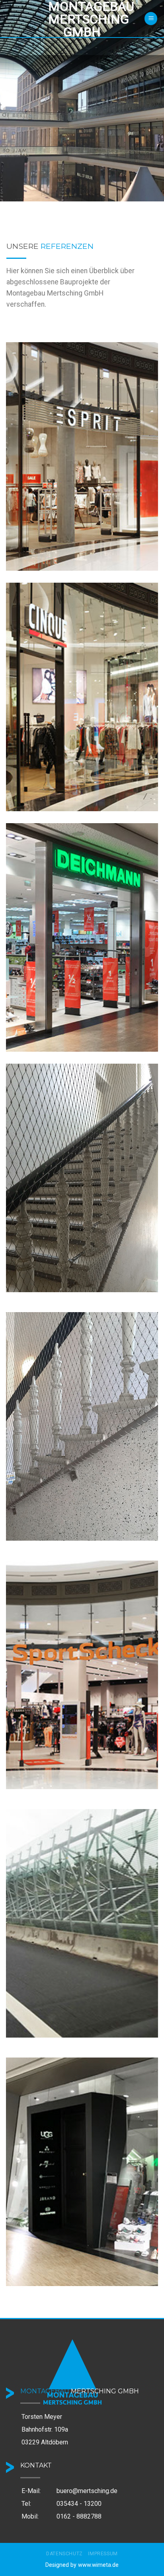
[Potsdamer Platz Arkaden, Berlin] (82, 2172)
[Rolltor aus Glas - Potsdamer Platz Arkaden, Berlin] (82, 937)
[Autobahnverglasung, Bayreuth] (82, 1923)
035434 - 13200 (79, 2504)
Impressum (103, 2554)
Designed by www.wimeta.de (82, 2565)
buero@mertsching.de (87, 2491)
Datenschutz (64, 2554)
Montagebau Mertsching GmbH (82, 19)
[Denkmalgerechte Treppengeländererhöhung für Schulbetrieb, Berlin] (82, 1178)
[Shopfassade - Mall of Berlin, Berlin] (82, 456)
